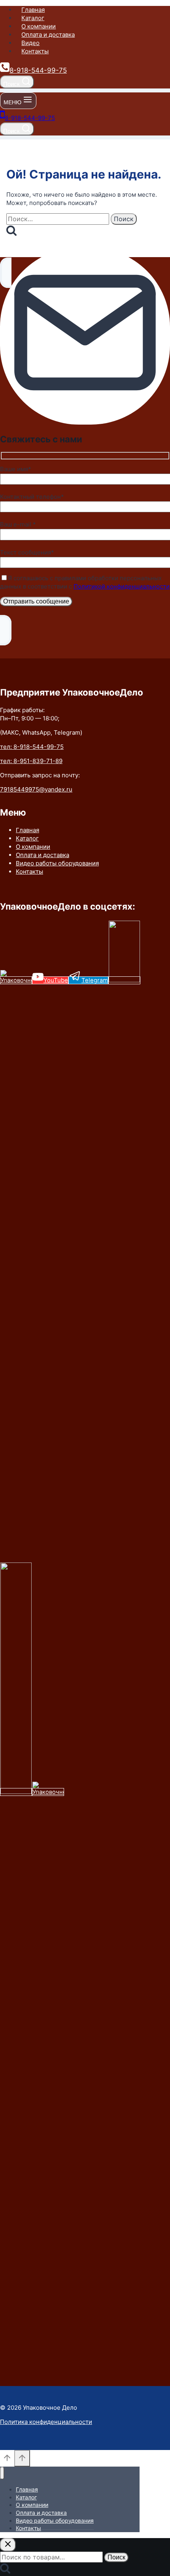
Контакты (35, 51)
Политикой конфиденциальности (122, 586)
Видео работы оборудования (57, 863)
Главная (33, 10)
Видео (30, 43)
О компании (39, 26)
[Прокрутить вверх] (7, 2461)
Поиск (116, 2557)
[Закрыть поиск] (8, 2545)
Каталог (33, 18)
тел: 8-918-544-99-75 (32, 747)
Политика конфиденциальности (46, 2422)
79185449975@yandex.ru (36, 789)
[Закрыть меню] (2, 2473)
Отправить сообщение (36, 601)
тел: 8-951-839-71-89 (31, 761)
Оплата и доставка (48, 35)
